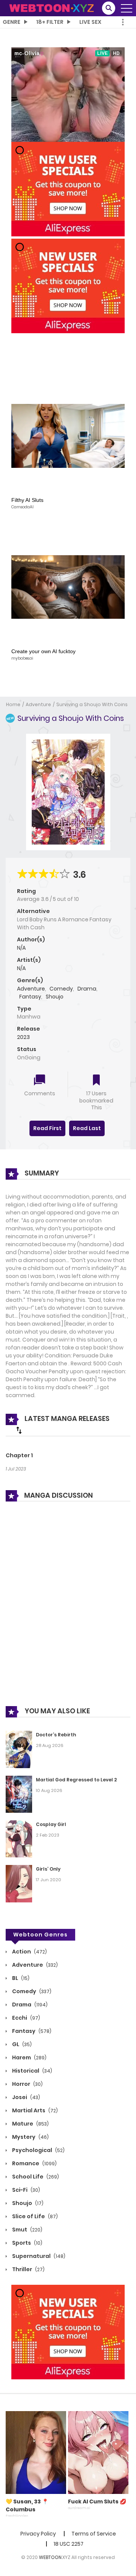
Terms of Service (94, 2534)
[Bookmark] (96, 1081)
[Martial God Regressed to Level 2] (19, 1794)
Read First (47, 1128)
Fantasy (30, 997)
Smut (27, 2230)
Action (29, 1952)
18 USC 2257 (69, 2544)
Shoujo (55, 997)
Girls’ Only (48, 1869)
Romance (34, 2163)
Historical (32, 2071)
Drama (87, 989)
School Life (35, 2177)
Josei (25, 2097)
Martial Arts (34, 2110)
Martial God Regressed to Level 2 (76, 1780)
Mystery (30, 2137)
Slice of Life (34, 2216)
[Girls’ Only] (19, 1883)
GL (21, 2044)
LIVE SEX (90, 22)
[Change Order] (19, 1430)
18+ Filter (50, 22)
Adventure (38, 704)
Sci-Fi (25, 2190)
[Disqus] (68, 1609)
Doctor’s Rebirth (56, 1735)
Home (13, 704)
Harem (29, 2057)
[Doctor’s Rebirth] (19, 1749)
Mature (30, 2124)
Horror (27, 2084)
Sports (27, 2243)
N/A (21, 948)
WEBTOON (50, 2557)
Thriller (28, 2269)
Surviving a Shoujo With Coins (92, 704)
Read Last (87, 1128)
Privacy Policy (38, 2534)
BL (20, 1978)
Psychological (38, 2150)
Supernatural (38, 2256)
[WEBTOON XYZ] (51, 8)
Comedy (61, 989)
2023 (23, 1037)
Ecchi (25, 2018)
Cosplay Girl (51, 1824)
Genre (12, 22)
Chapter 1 (19, 1455)
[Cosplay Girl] (19, 1838)
